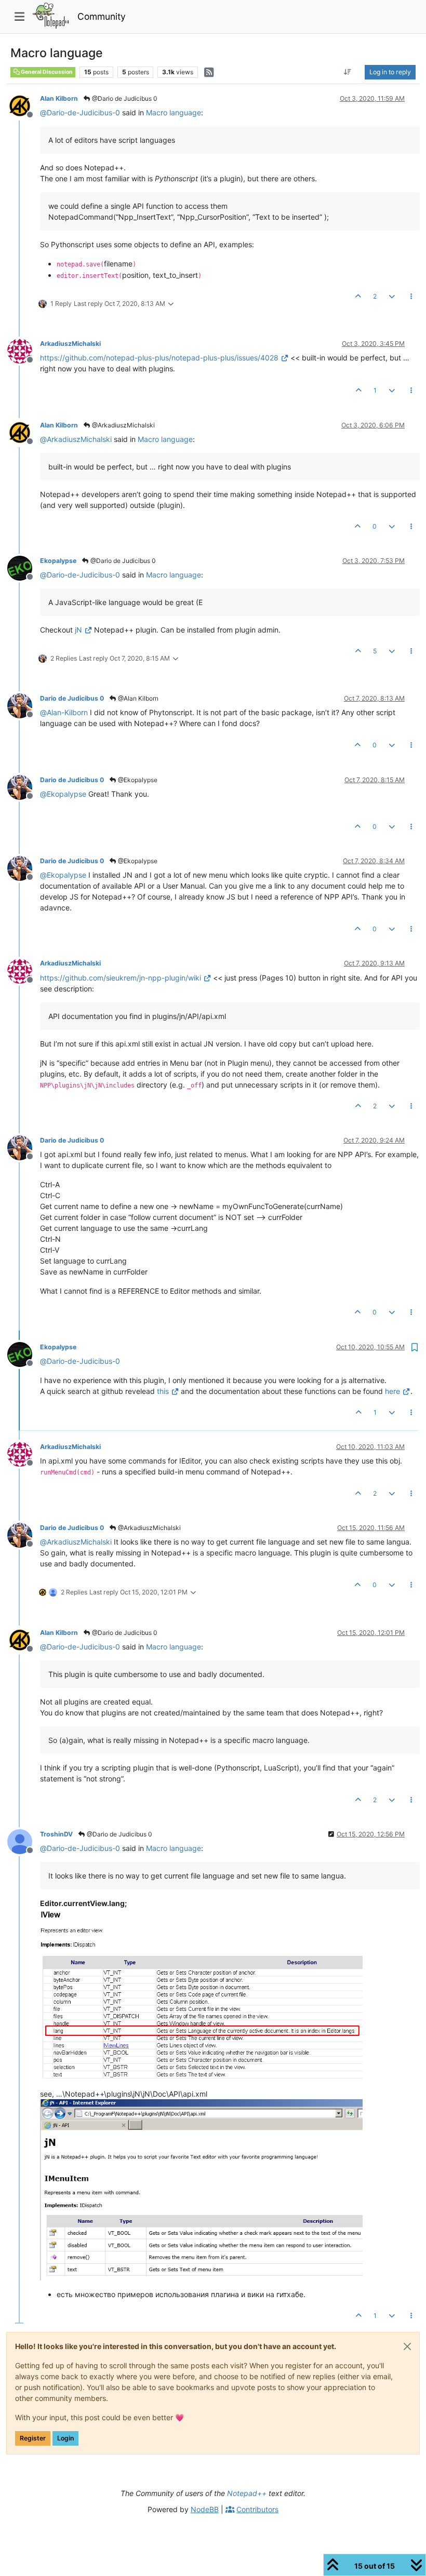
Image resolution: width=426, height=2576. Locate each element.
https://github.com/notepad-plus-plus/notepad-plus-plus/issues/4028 (159, 358)
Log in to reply (390, 72)
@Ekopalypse (137, 780)
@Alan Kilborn (137, 698)
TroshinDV (56, 1834)
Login (65, 2438)
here (392, 1391)
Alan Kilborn (59, 98)
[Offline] (24, 105)
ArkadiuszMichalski (70, 344)
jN (78, 630)
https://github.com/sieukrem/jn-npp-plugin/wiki (121, 978)
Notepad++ (247, 2493)
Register (33, 2438)
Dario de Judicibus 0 (72, 698)
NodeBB (205, 2509)
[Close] (407, 2346)
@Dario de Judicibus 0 (124, 98)
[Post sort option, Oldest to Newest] (348, 72)
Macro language (174, 112)
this (163, 1391)
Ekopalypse (58, 561)
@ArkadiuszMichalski (123, 425)
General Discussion (46, 72)
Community (102, 16)
